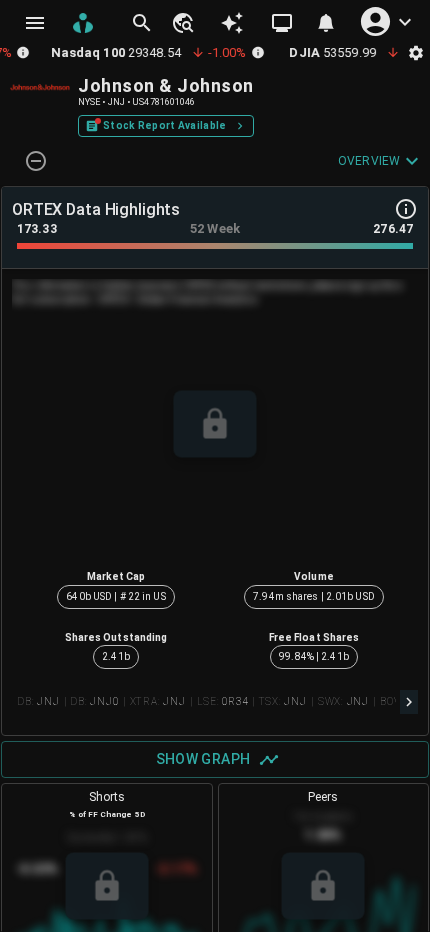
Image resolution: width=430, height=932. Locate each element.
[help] (406, 209)
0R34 (234, 701)
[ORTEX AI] (232, 23)
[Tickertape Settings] (416, 52)
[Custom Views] (282, 23)
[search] (142, 23)
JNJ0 (104, 701)
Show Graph (203, 759)
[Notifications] (326, 23)
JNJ (48, 701)
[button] (182, 23)
